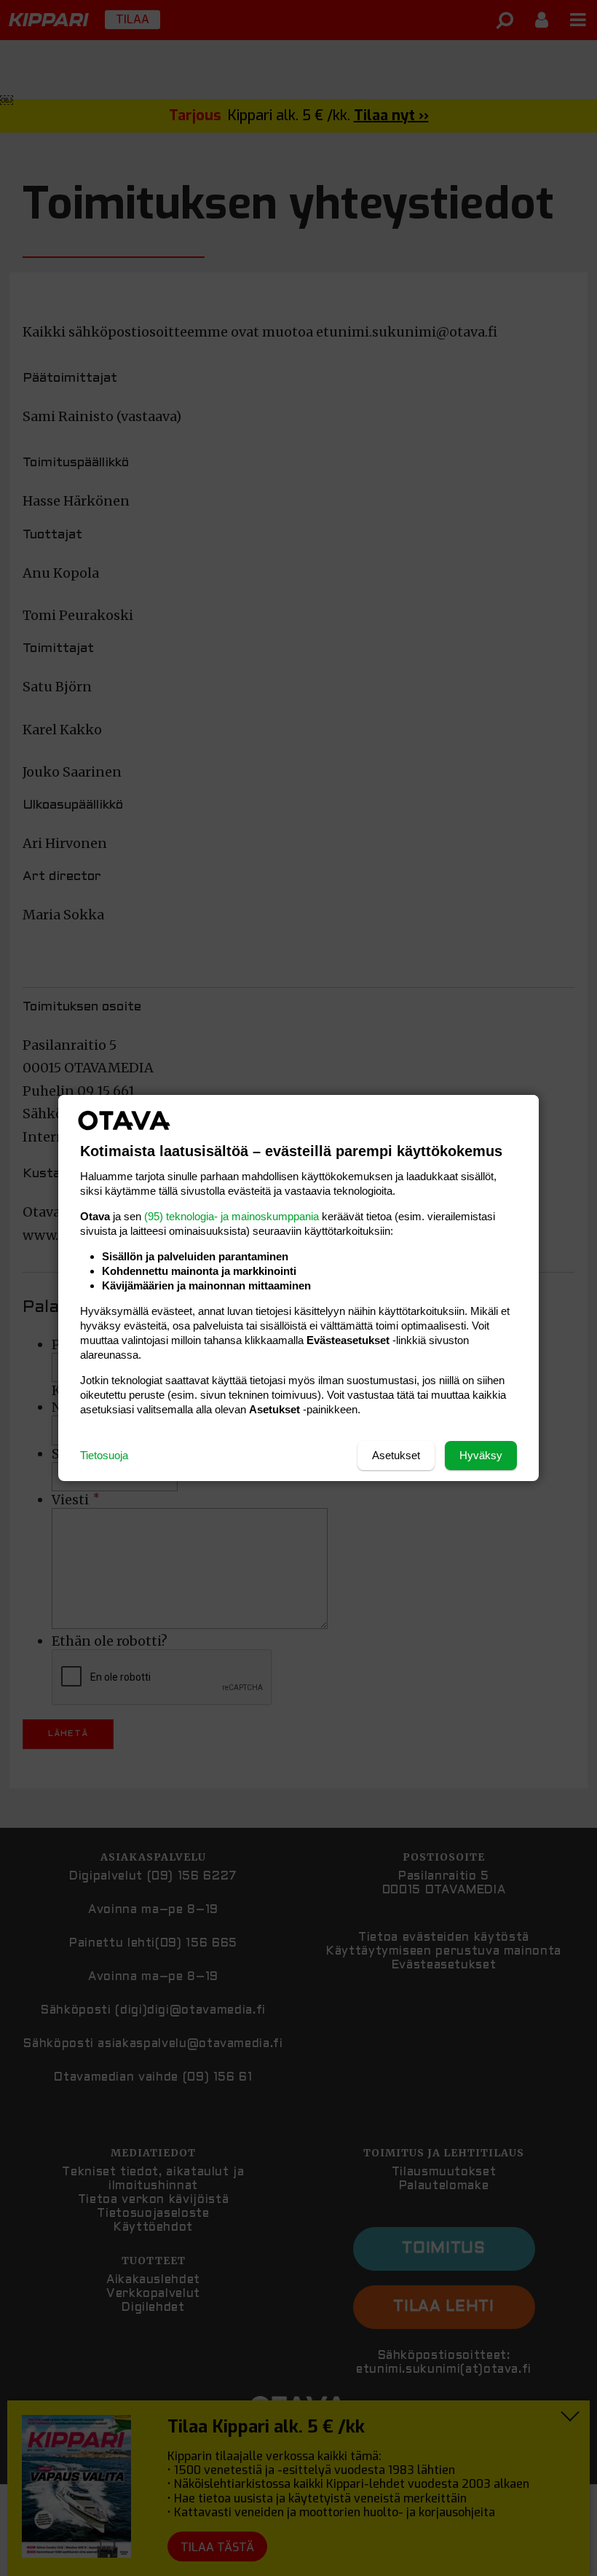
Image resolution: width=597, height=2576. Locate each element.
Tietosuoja (104, 1455)
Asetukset (396, 1455)
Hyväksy (481, 1455)
